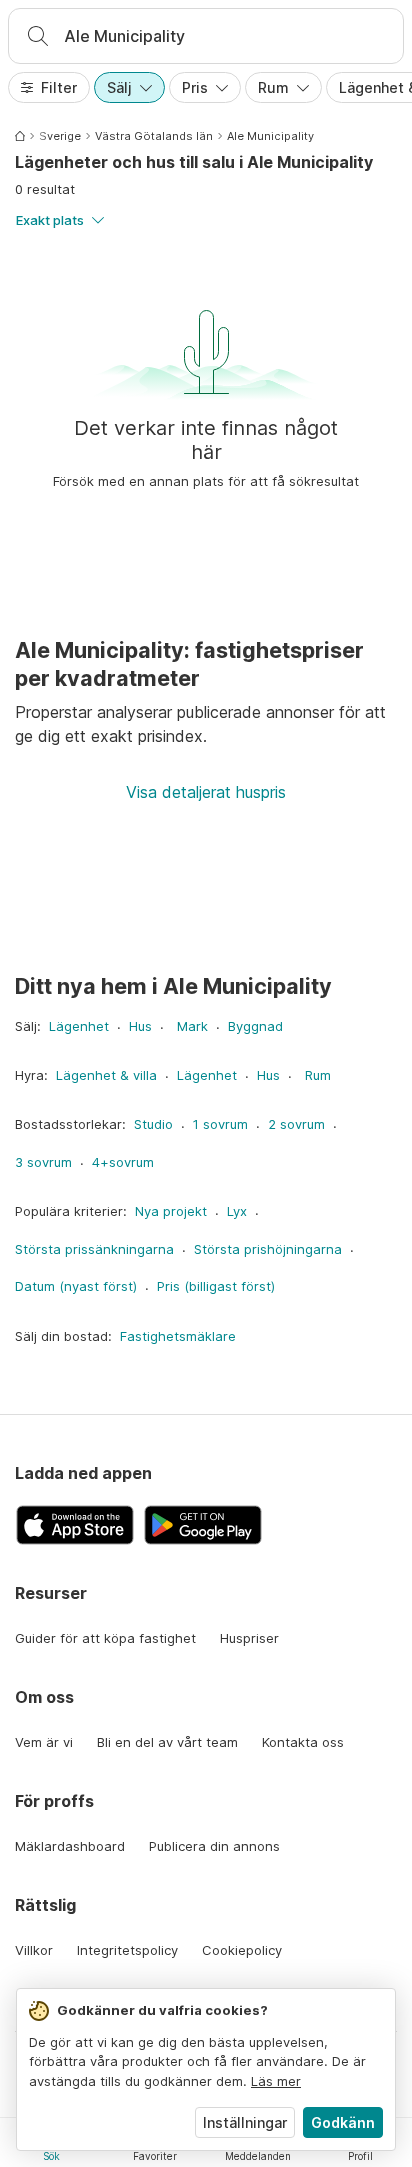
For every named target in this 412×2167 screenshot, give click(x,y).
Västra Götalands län (154, 136)
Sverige (60, 136)
